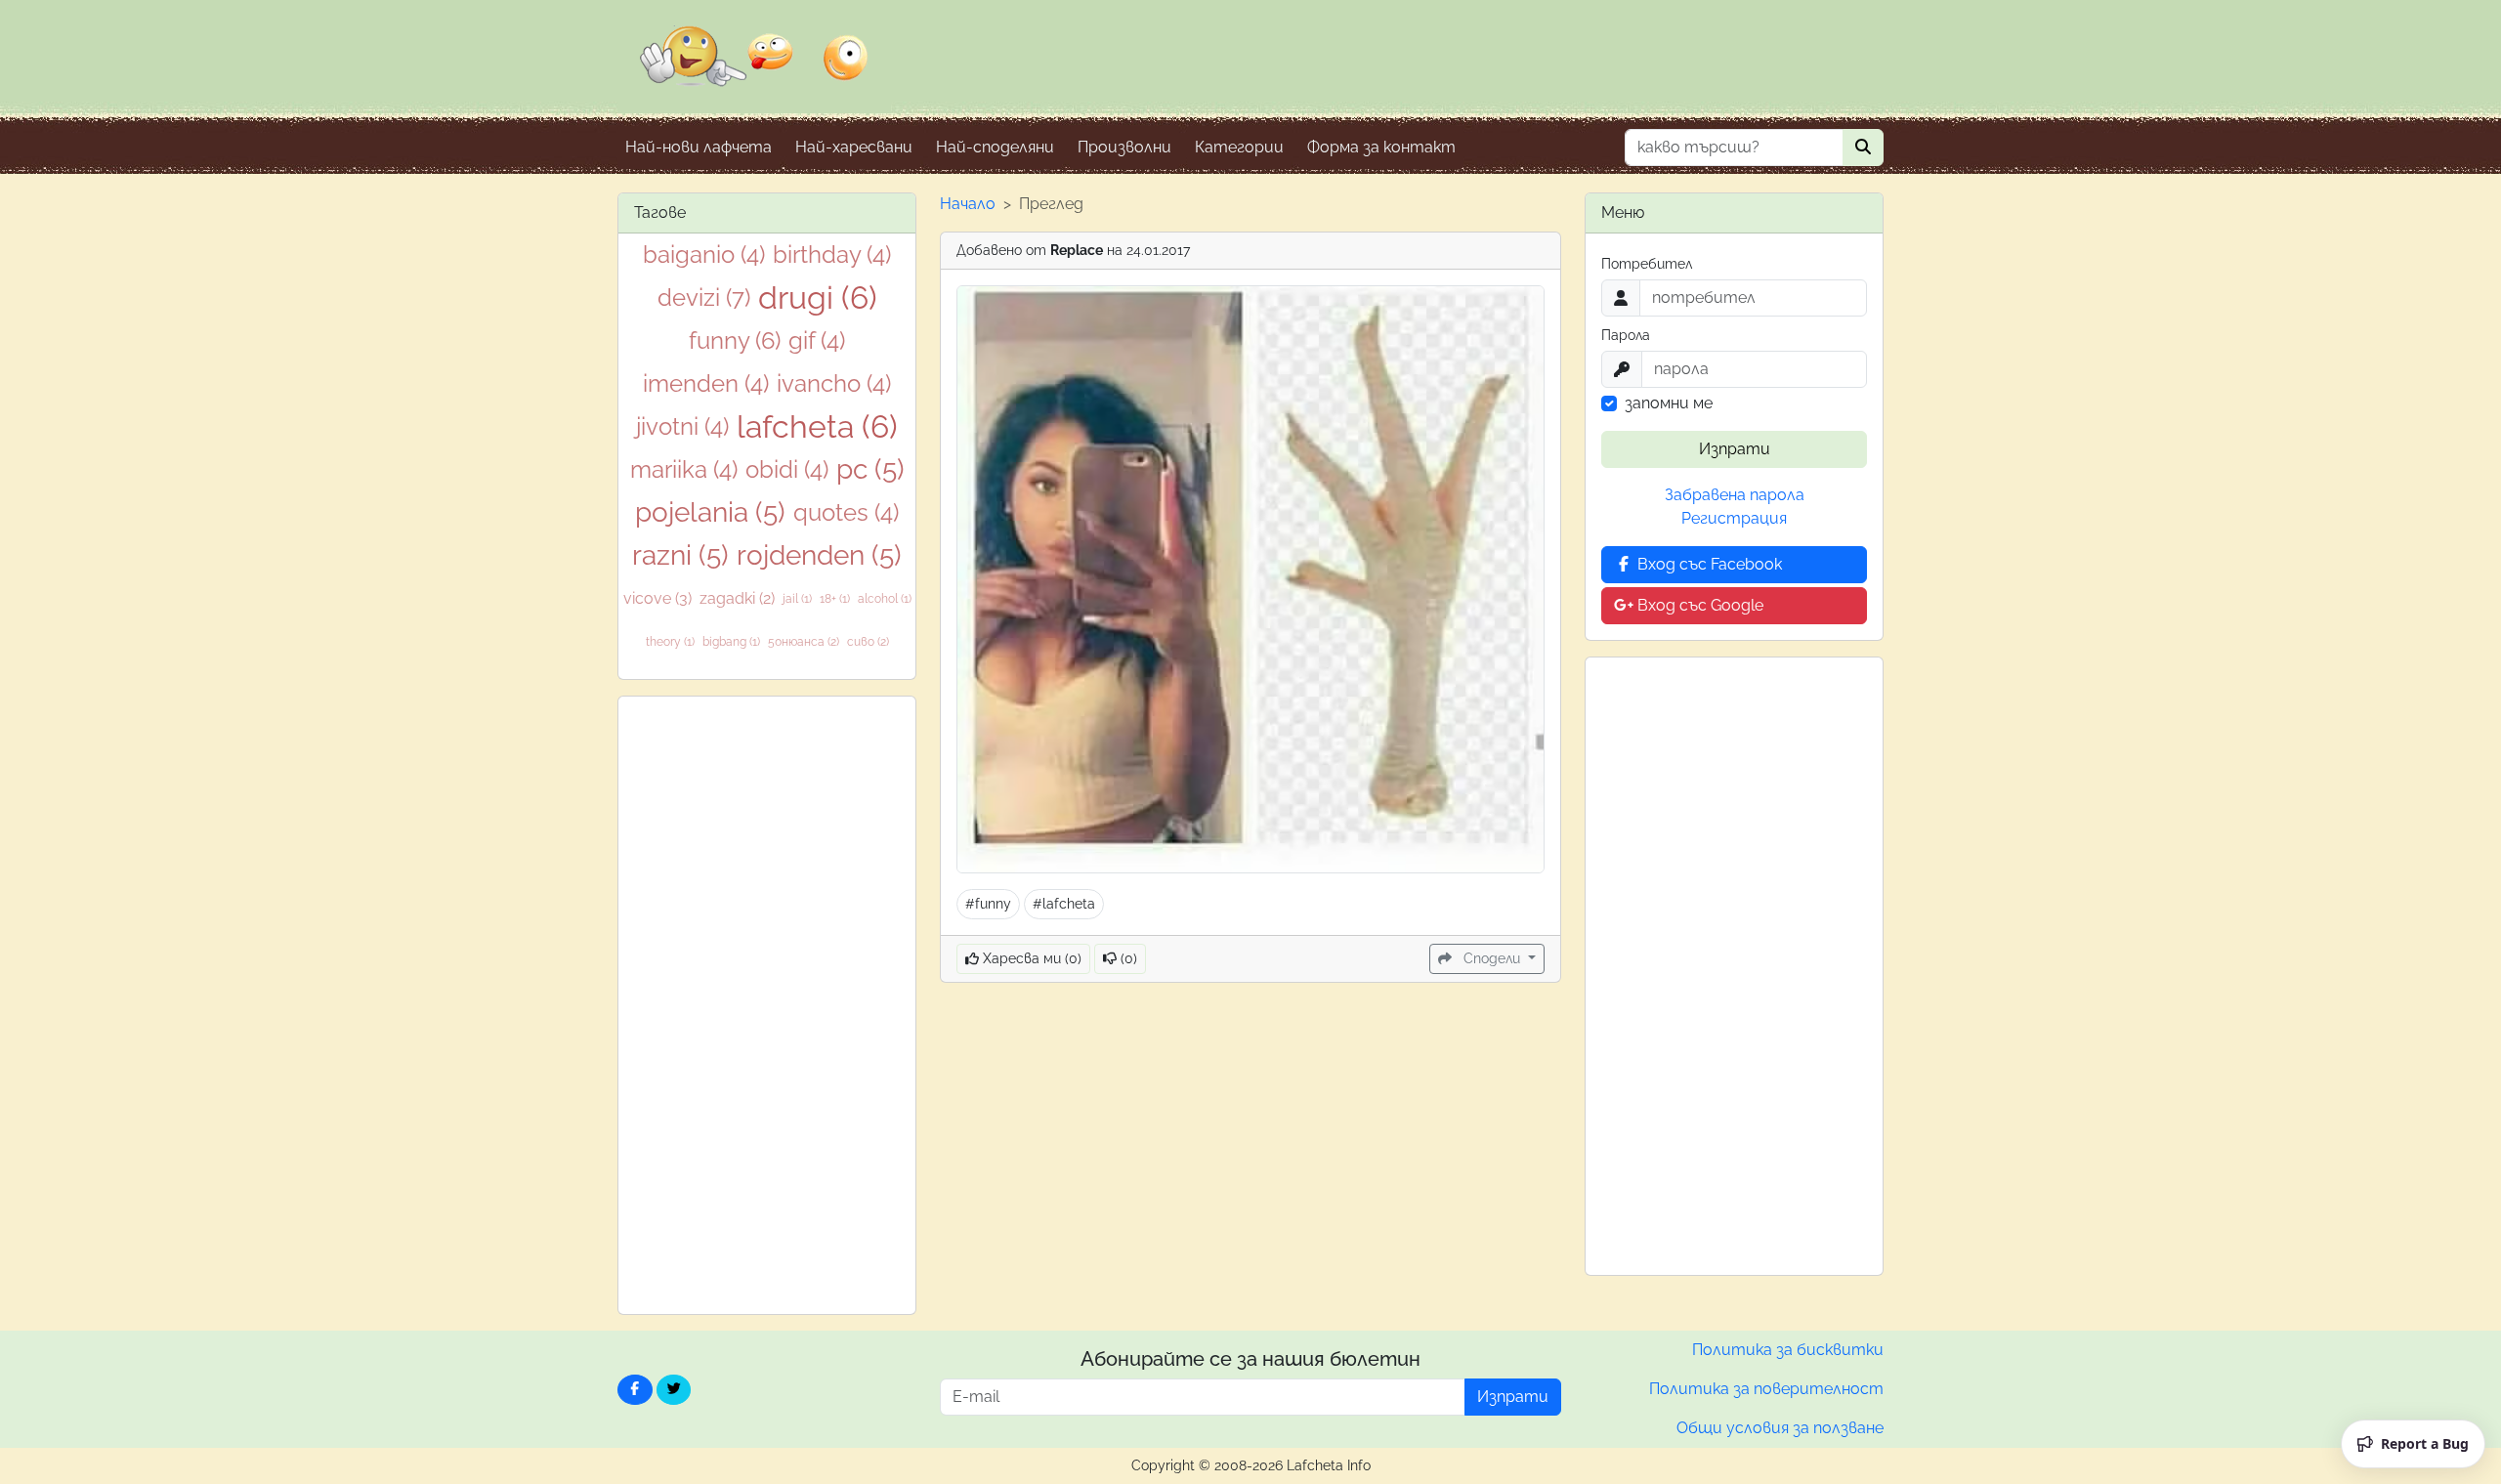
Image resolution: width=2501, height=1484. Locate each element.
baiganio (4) (704, 254)
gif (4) (817, 340)
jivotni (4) (682, 426)
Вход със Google (1698, 605)
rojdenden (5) (819, 555)
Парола (1626, 335)
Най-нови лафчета (699, 147)
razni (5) (680, 555)
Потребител (1647, 264)
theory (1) (670, 642)
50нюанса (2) (804, 642)
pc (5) (870, 469)
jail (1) (797, 599)
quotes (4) (846, 512)
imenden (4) (706, 383)
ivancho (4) (834, 383)
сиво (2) (868, 642)
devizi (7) (704, 297)
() (1127, 958)
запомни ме (1669, 403)
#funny (988, 904)
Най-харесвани (854, 147)
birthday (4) (832, 254)
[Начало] (754, 69)
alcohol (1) (885, 599)
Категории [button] (1239, 147)
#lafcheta (1064, 904)
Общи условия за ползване (1780, 1428)
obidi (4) (787, 469)
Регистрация (1734, 518)
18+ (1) (835, 599)
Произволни (1124, 147)
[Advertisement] (767, 1005)
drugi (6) (818, 297)
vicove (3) (657, 598)
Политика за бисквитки (1788, 1350)
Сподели (1492, 958)
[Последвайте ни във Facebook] (635, 1390)
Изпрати (1735, 449)
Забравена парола (1735, 495)
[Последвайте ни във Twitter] (674, 1390)
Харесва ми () (1030, 958)
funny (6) (735, 340)
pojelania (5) (710, 512)
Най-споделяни (995, 147)
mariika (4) (684, 469)
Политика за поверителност (1766, 1389)
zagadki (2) (737, 598)
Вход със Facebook (1708, 564)
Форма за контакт (1381, 147)
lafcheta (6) (817, 426)
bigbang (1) (731, 642)
